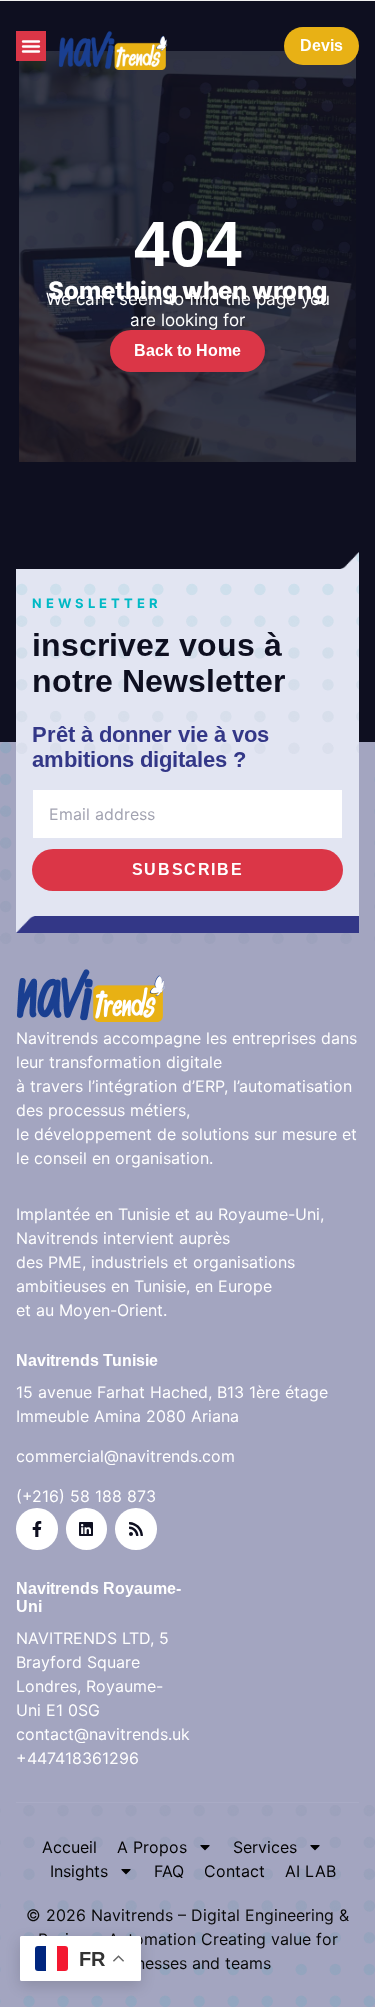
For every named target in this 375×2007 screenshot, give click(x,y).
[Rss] (136, 1529)
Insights (79, 1871)
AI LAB (310, 1871)
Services (265, 1847)
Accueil (69, 1847)
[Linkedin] (87, 1529)
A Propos (152, 1847)
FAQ (169, 1871)
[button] (31, 46)
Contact (234, 1871)
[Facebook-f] (37, 1529)
